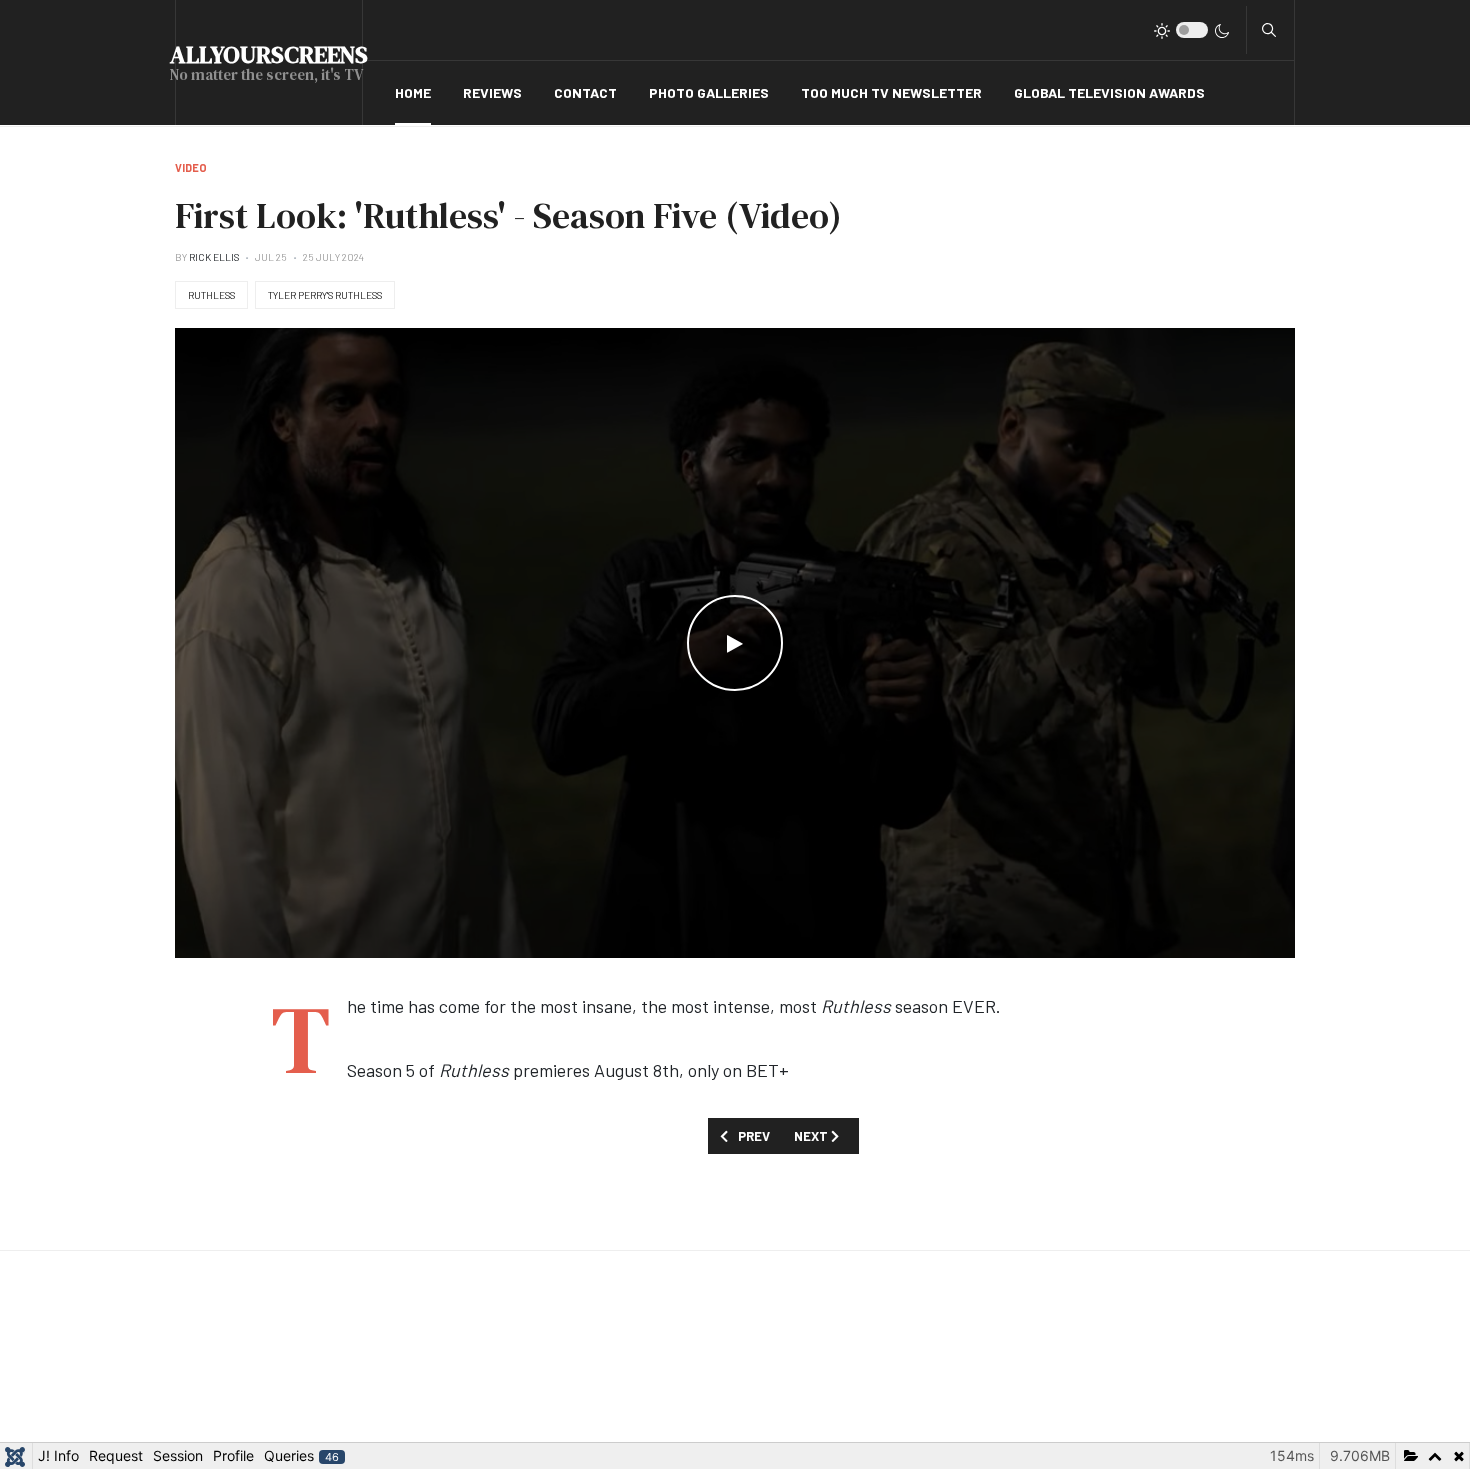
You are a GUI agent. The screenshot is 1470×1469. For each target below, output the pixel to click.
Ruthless (211, 295)
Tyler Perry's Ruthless (325, 295)
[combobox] (1269, 30)
